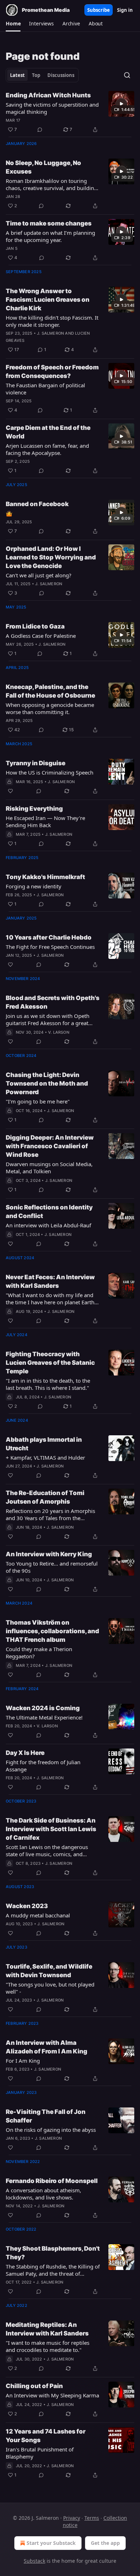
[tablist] (42, 75)
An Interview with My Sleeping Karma (52, 2395)
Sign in (125, 10)
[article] (70, 112)
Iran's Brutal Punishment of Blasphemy (40, 2453)
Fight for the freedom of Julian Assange (43, 1766)
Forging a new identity (34, 886)
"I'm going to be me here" (38, 1101)
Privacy (72, 2518)
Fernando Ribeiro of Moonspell (52, 2181)
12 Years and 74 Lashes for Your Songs (46, 2436)
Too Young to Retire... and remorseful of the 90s (52, 1567)
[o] (121, 104)
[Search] (127, 75)
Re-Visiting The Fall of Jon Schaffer (46, 2116)
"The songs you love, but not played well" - (50, 1988)
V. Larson (59, 1032)
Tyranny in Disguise (36, 763)
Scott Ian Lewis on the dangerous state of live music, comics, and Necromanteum (47, 1850)
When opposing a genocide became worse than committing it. (50, 708)
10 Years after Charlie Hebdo (49, 937)
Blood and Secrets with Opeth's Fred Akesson (53, 1002)
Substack (34, 2561)
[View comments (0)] (40, 130)
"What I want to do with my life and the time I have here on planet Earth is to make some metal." (53, 1299)
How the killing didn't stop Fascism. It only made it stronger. (52, 321)
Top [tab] (36, 75)
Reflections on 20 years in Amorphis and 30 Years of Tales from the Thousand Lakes (50, 1514)
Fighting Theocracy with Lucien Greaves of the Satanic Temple (50, 1363)
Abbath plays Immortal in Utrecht (44, 1444)
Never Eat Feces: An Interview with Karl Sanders (50, 1281)
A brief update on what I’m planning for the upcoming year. (50, 236)
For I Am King (23, 2061)
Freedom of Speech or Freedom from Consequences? (52, 372)
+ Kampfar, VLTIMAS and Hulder (45, 1457)
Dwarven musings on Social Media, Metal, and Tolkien (49, 1168)
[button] (13, 24)
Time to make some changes (49, 223)
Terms (92, 2518)
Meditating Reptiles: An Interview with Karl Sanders (47, 2329)
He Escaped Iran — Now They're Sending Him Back (45, 821)
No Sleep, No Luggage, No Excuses (43, 167)
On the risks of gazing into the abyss (51, 2130)
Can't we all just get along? (39, 575)
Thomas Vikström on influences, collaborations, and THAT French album (52, 1631)
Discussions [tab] (61, 75)
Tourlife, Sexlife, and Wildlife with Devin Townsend (49, 1971)
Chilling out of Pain (34, 2386)
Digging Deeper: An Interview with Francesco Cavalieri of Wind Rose (50, 1146)
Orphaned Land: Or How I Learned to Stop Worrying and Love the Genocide (51, 557)
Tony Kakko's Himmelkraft (45, 877)
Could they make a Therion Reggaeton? (39, 1653)
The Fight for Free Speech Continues (50, 947)
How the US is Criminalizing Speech (50, 772)
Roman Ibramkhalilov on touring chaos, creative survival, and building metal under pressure (52, 184)
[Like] (10, 791)
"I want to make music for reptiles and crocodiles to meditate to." (48, 2346)
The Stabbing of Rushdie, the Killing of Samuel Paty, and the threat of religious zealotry (53, 2270)
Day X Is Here (25, 1753)
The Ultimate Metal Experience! (44, 1717)
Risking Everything (34, 809)
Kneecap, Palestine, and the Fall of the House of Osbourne (50, 691)
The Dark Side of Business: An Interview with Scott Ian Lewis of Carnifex (51, 1829)
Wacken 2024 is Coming (43, 1708)
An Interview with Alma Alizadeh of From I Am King (46, 2047)
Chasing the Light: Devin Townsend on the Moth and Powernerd (47, 1083)
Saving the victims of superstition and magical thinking (52, 108)
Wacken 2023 (27, 1906)
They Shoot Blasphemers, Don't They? (53, 2253)
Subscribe (99, 10)
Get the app (105, 2543)
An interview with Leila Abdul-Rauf (48, 1225)
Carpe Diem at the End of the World (48, 432)
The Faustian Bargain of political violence (45, 389)
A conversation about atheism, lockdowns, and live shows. (43, 2194)
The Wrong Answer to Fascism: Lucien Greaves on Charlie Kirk (48, 300)
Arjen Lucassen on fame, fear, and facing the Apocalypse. (47, 449)
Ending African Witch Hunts (48, 95)
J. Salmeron (50, 333)
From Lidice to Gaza (35, 626)
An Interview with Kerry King (49, 1554)
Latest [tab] (17, 75)
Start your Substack (51, 2543)
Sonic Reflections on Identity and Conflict (49, 1212)
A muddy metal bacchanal (38, 1915)
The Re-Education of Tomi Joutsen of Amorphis (45, 1497)
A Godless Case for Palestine (41, 636)
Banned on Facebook (37, 504)
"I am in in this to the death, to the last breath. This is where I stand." (48, 1384)
